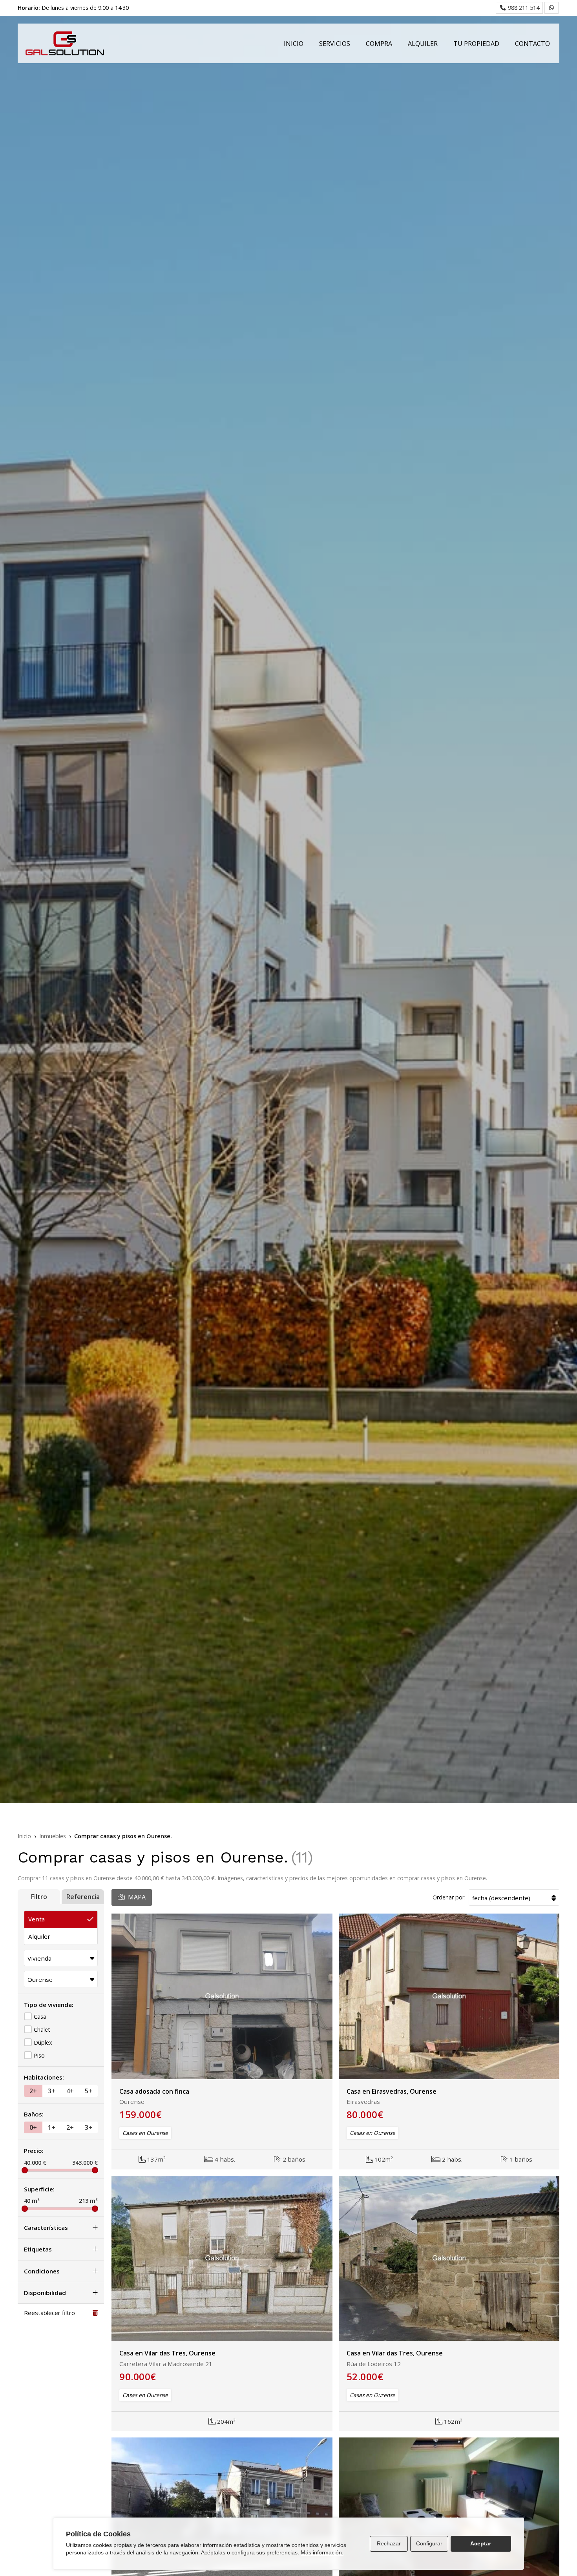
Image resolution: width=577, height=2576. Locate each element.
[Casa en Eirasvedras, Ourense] (449, 1996)
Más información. (322, 2552)
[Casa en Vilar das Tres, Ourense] (222, 2259)
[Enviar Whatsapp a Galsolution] (551, 8)
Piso (39, 2055)
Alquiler (39, 1936)
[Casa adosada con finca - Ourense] (222, 1996)
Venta (37, 1919)
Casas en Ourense (145, 2133)
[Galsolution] (65, 43)
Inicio (24, 1836)
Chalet (42, 2030)
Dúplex (43, 2042)
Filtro (39, 1897)
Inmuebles (53, 1836)
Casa (40, 2017)
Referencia (83, 1897)
